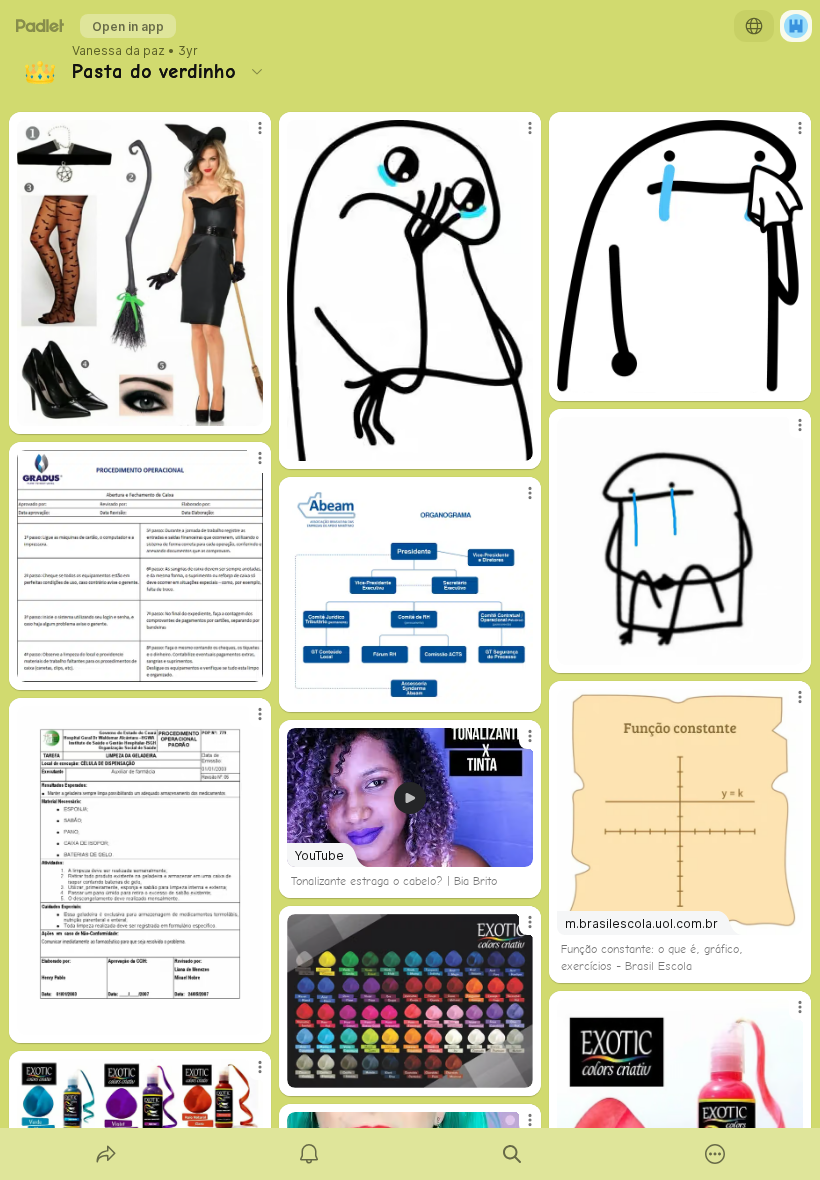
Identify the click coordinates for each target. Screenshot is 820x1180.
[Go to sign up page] (796, 26)
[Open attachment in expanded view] (140, 273)
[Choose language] (754, 26)
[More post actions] (247, 136)
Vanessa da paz (118, 51)
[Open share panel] (106, 1154)
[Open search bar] (512, 1154)
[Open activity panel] (309, 1154)
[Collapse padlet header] (257, 71)
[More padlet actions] (715, 1154)
